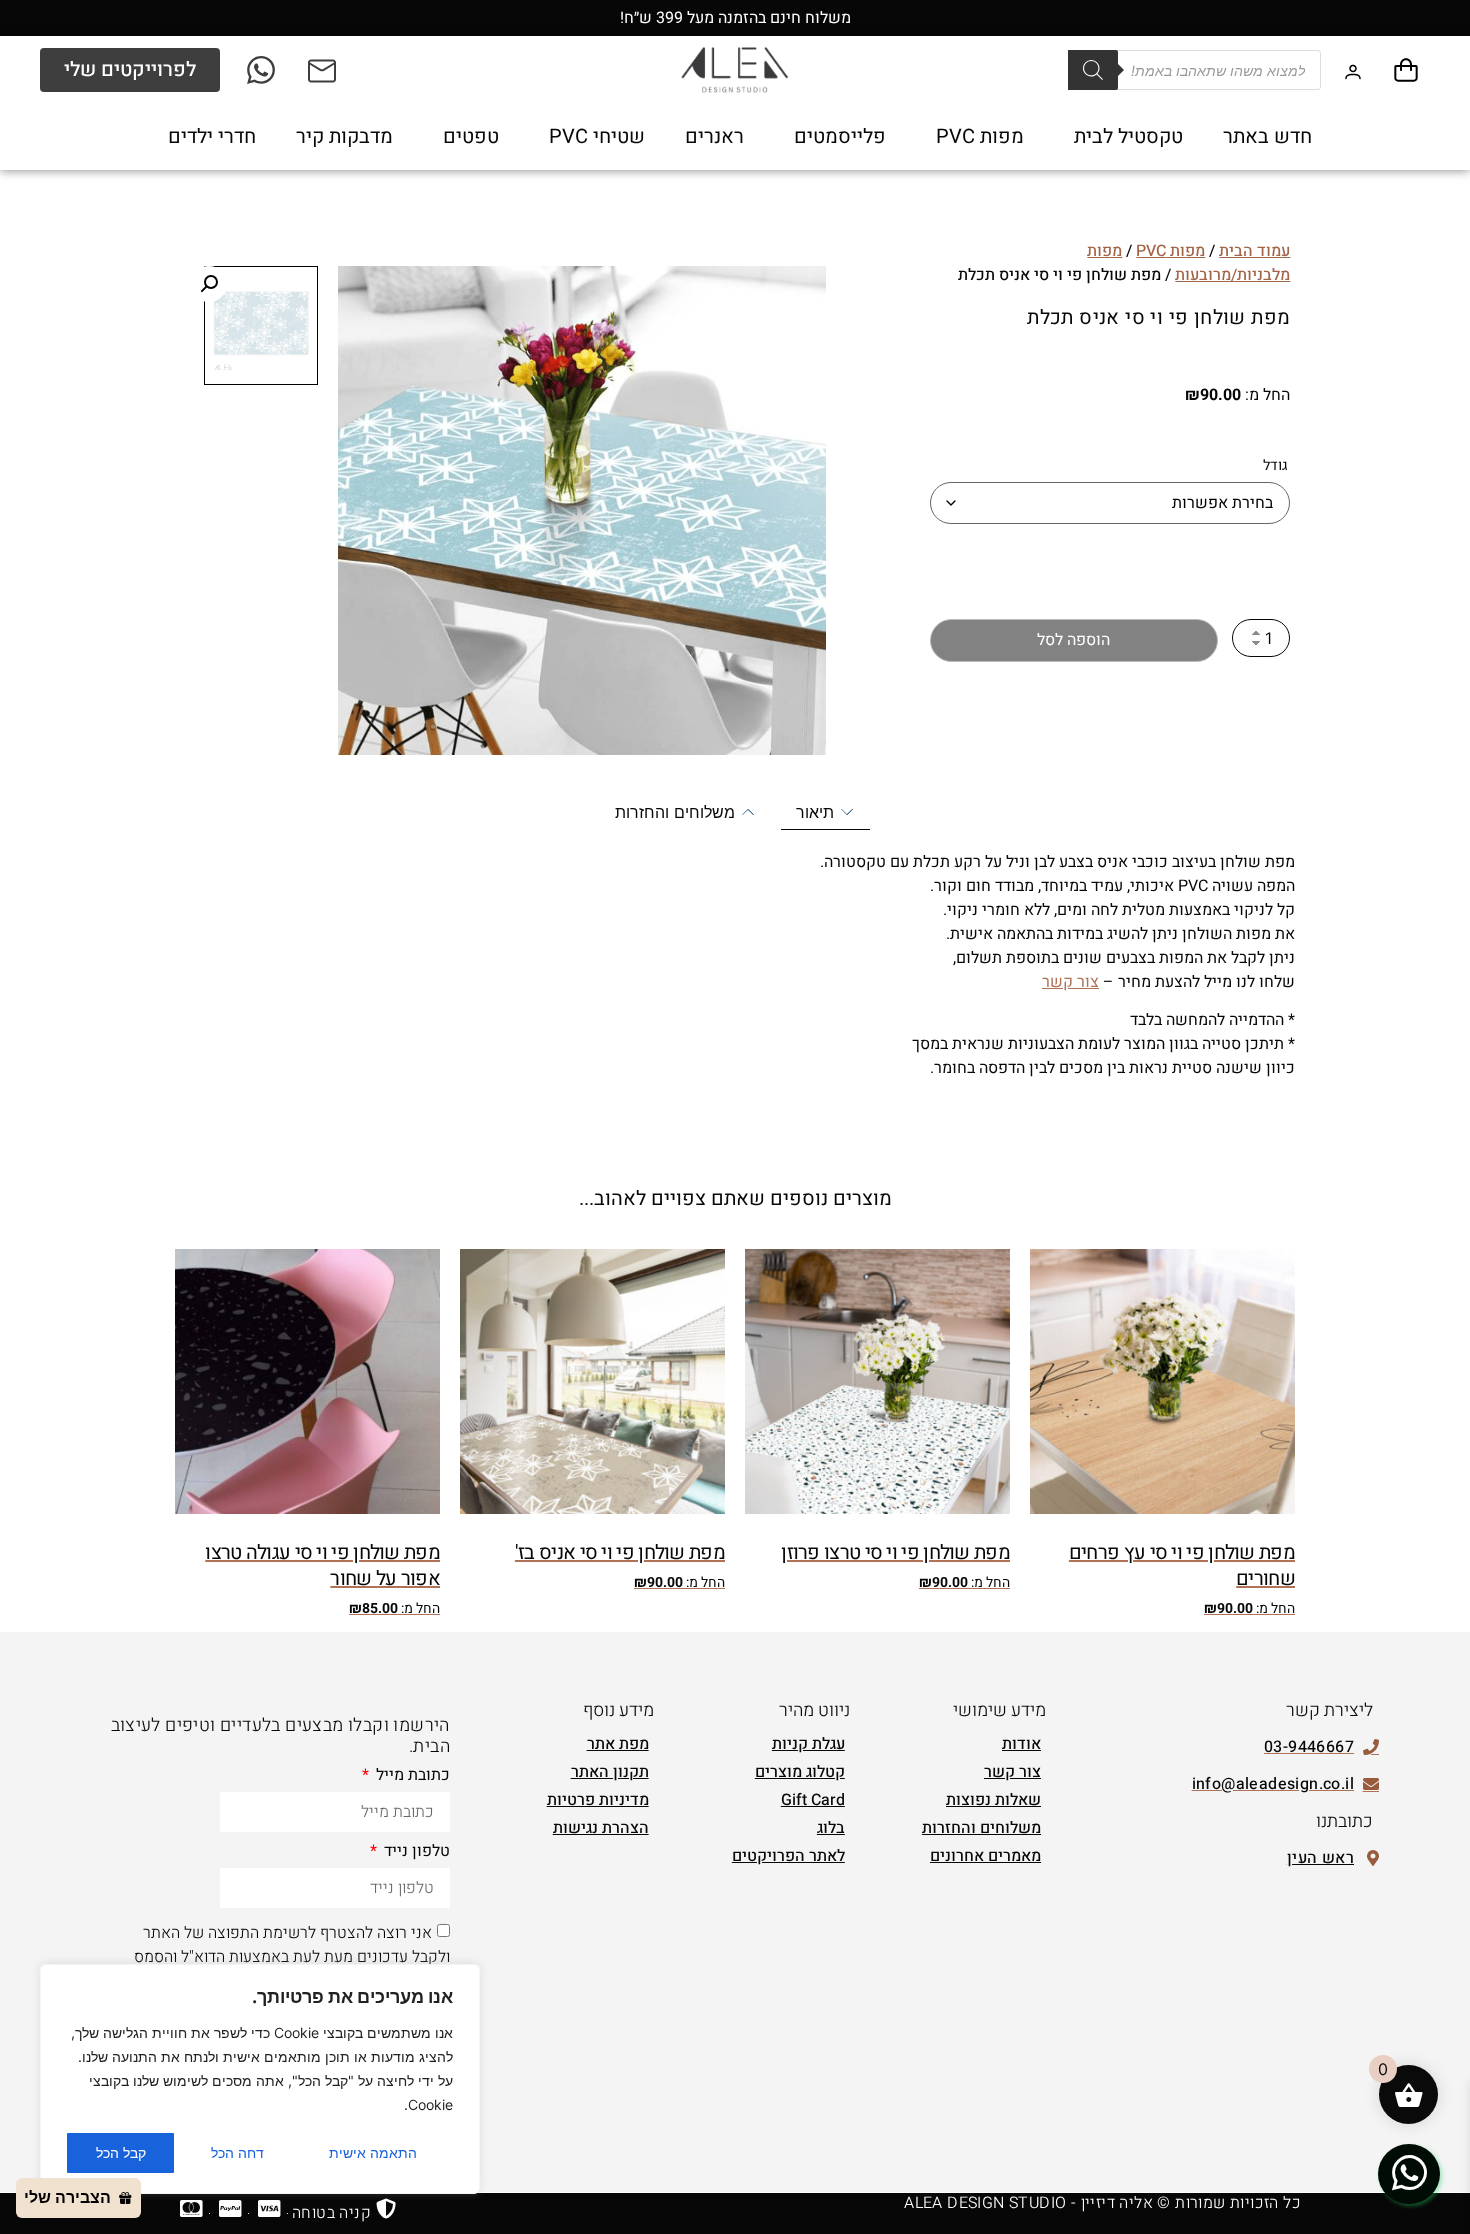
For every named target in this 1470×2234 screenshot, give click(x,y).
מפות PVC (980, 136)
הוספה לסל (1073, 640)
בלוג (831, 1828)
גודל (1275, 466)
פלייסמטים (840, 136)
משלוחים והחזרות (981, 1828)
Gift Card (813, 1800)
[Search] (1093, 70)
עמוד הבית (1254, 251)
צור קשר (1070, 982)
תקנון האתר (610, 1772)
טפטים (471, 136)
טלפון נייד (415, 1853)
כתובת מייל (411, 1777)
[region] (260, 2079)
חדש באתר (1267, 136)
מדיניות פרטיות (598, 1800)
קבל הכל (121, 2152)
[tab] (825, 812)
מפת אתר (618, 1744)
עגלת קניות (808, 1744)
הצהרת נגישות (601, 1828)
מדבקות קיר (344, 136)
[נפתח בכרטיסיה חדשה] (262, 70)
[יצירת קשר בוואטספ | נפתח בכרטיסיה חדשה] (1409, 2173)
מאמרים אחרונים (985, 1856)
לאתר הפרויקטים (788, 1856)
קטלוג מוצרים (800, 1772)
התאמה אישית (373, 2152)
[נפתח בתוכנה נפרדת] (323, 70)
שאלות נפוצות (993, 1800)
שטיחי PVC (597, 136)
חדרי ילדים (212, 136)
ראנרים (714, 136)
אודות (1021, 1744)
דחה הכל (237, 2152)
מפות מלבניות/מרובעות (1188, 263)
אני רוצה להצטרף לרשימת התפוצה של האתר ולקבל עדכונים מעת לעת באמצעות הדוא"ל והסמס (292, 1945)
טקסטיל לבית (1128, 136)
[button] (209, 284)
